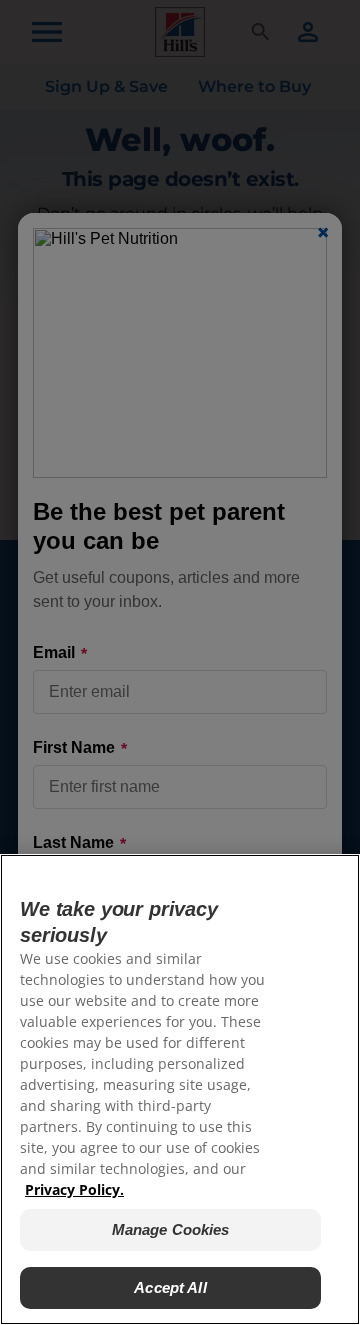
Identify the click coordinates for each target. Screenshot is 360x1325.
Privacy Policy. (74, 1189)
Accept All (170, 1287)
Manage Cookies (171, 1229)
